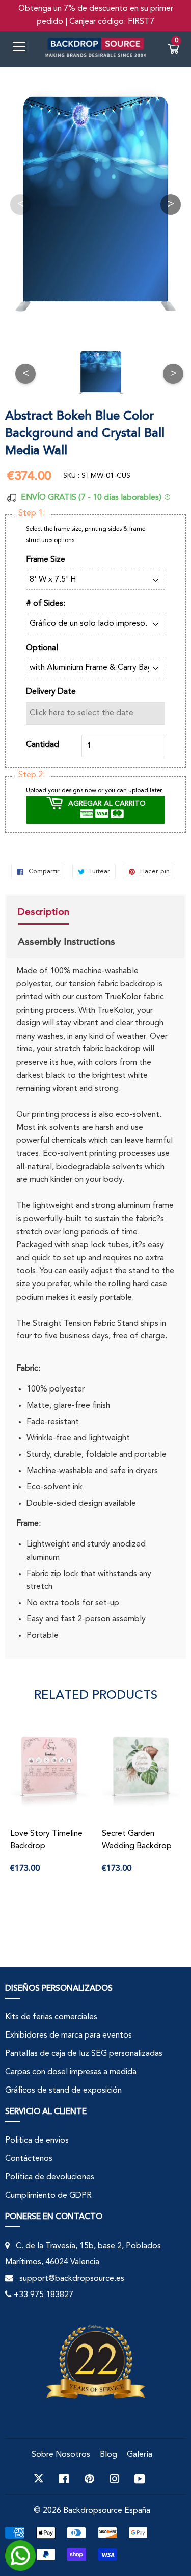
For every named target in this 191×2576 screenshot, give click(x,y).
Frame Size (46, 560)
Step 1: (32, 513)
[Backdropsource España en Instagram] (115, 2479)
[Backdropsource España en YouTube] (140, 2479)
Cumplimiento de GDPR (48, 2196)
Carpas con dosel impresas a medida (71, 2072)
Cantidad (43, 745)
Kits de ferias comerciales (51, 2017)
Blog (108, 2455)
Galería (140, 2455)
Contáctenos (29, 2159)
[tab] (66, 913)
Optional (42, 648)
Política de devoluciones (50, 2177)
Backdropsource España (107, 2511)
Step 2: (32, 775)
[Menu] (23, 49)
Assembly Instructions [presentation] (66, 942)
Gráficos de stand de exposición (63, 2091)
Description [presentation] (44, 912)
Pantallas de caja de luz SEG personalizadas (84, 2054)
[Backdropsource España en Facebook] (64, 2479)
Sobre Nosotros (61, 2455)
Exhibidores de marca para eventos (69, 2036)
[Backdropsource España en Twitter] (39, 2479)
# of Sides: (46, 604)
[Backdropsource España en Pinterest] (89, 2479)
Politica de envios (37, 2141)
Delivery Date (51, 692)
